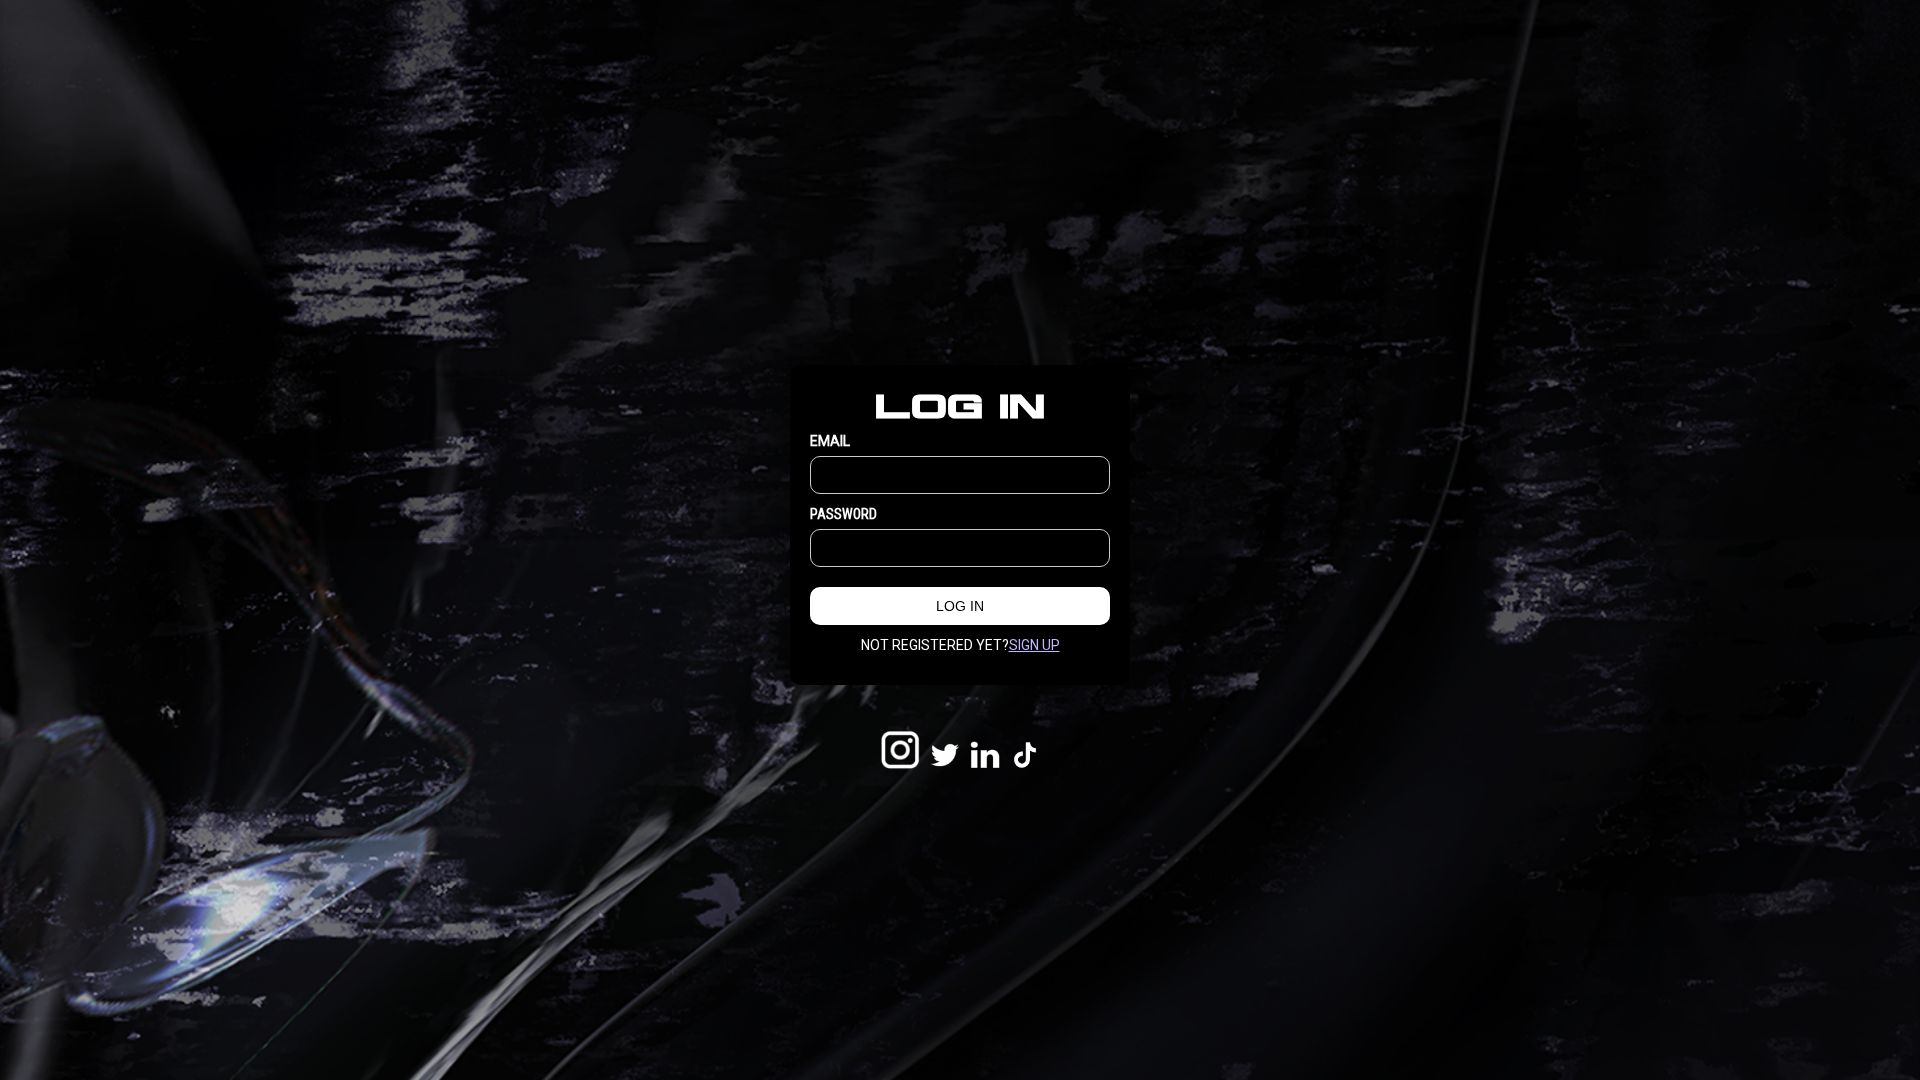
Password (843, 514)
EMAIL (830, 441)
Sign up (1034, 645)
